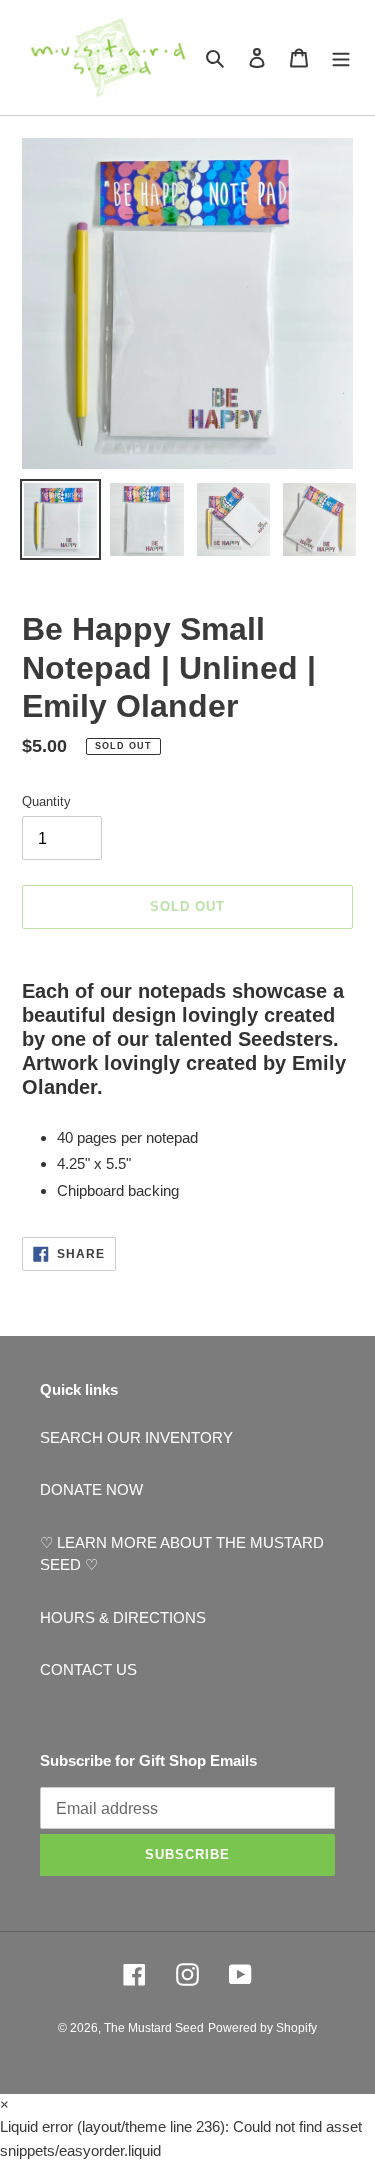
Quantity (46, 801)
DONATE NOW (91, 1489)
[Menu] (341, 57)
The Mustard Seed (154, 2028)
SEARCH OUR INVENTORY (136, 1437)
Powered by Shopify (262, 2028)
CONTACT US (88, 1669)
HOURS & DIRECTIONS (123, 1617)
